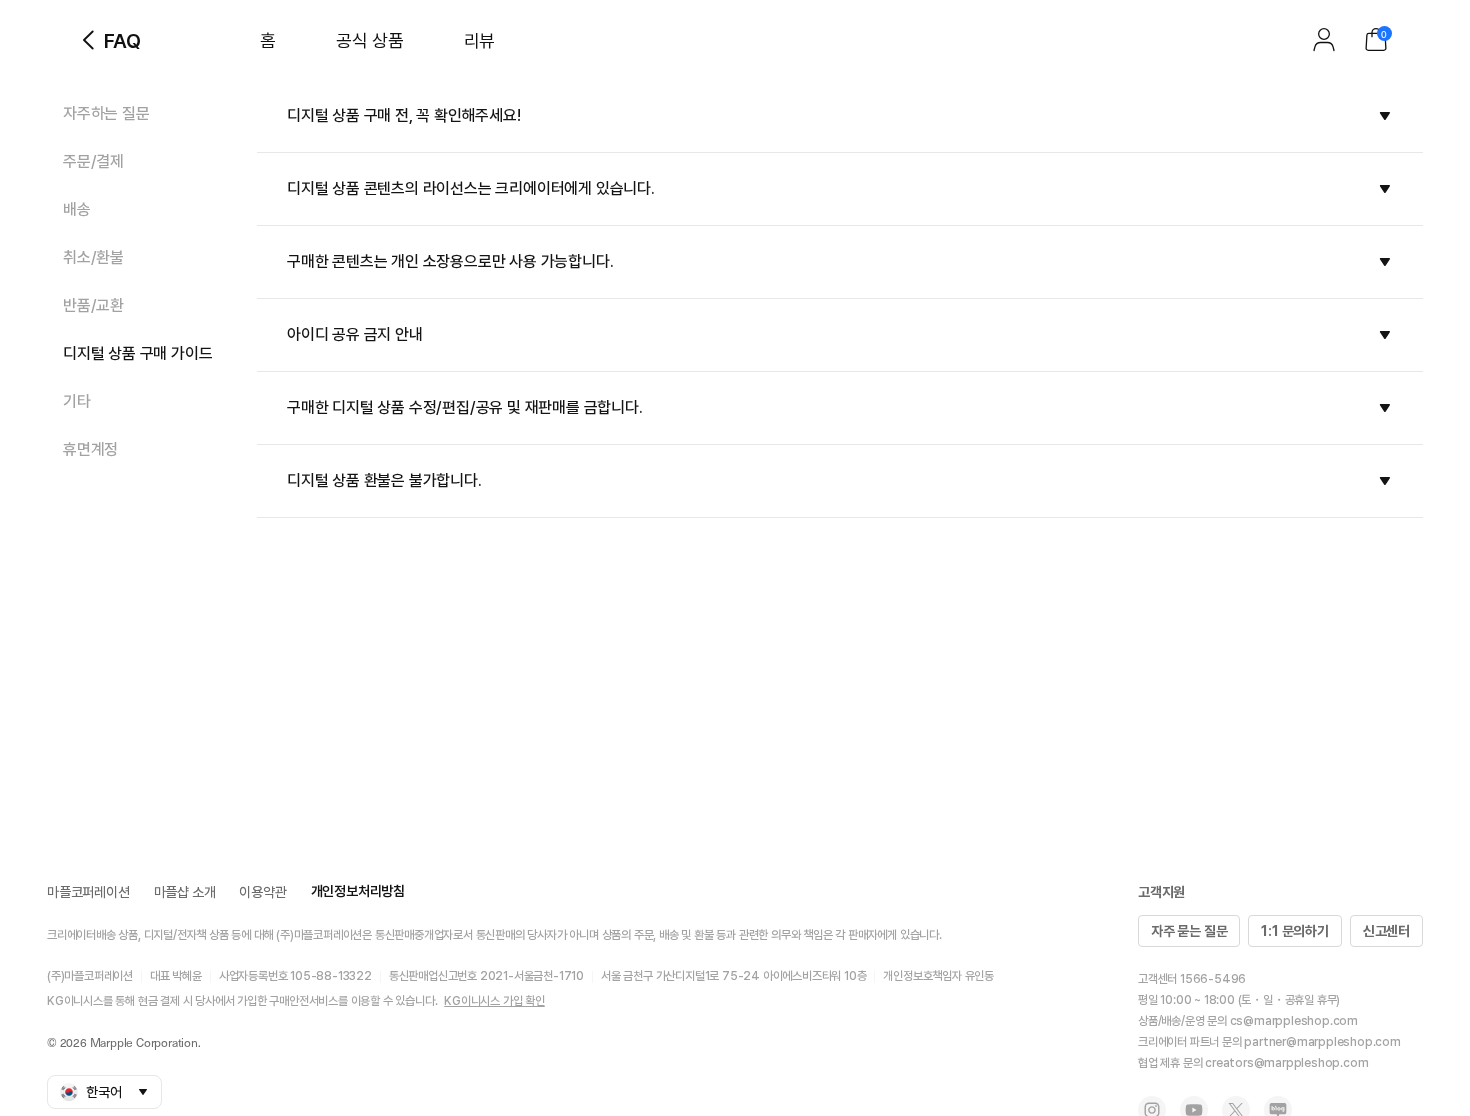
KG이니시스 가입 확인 (494, 1001)
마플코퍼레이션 (88, 892)
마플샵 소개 (185, 892)
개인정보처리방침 (358, 891)
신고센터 (1386, 931)
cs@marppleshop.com (1294, 1021)
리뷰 (479, 40)
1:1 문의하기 (1294, 931)
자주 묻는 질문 (1189, 931)
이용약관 (262, 892)
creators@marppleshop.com (1286, 1063)
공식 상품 (370, 40)
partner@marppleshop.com (1322, 1042)
